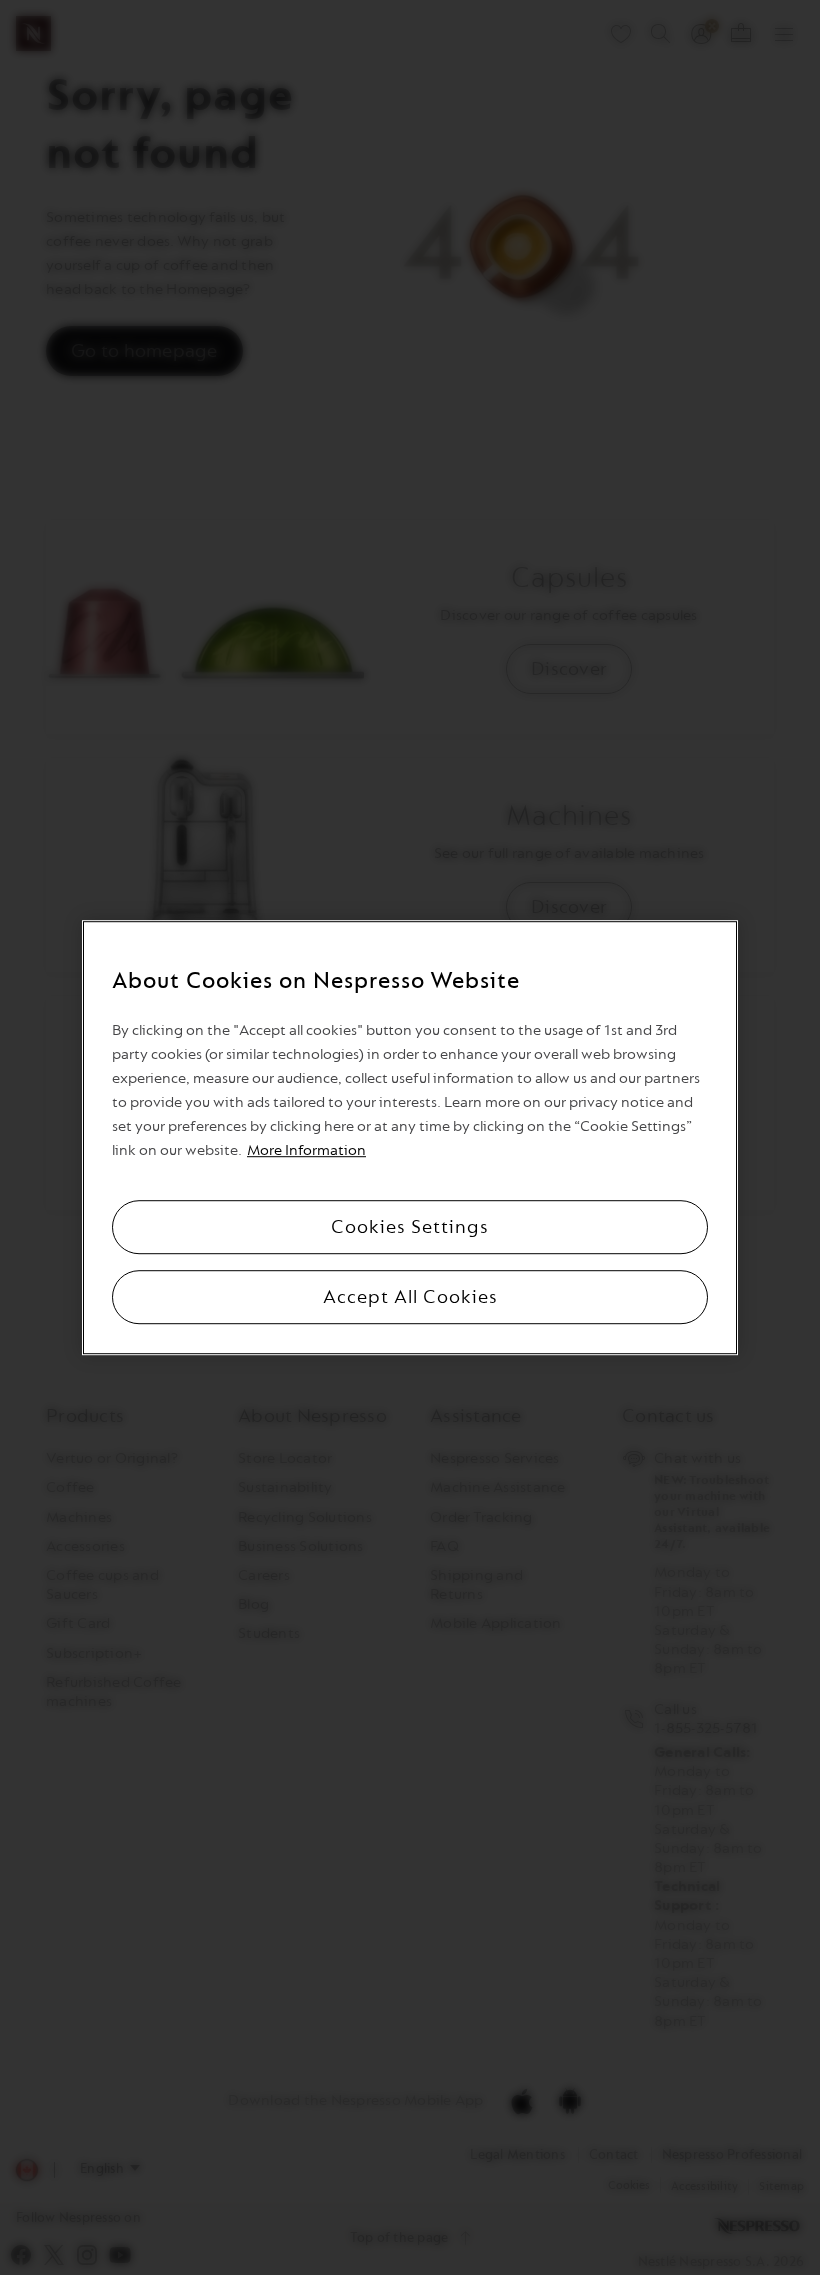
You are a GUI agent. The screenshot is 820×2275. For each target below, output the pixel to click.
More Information (306, 1150)
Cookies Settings (410, 1227)
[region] (410, 1138)
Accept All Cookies (410, 1297)
